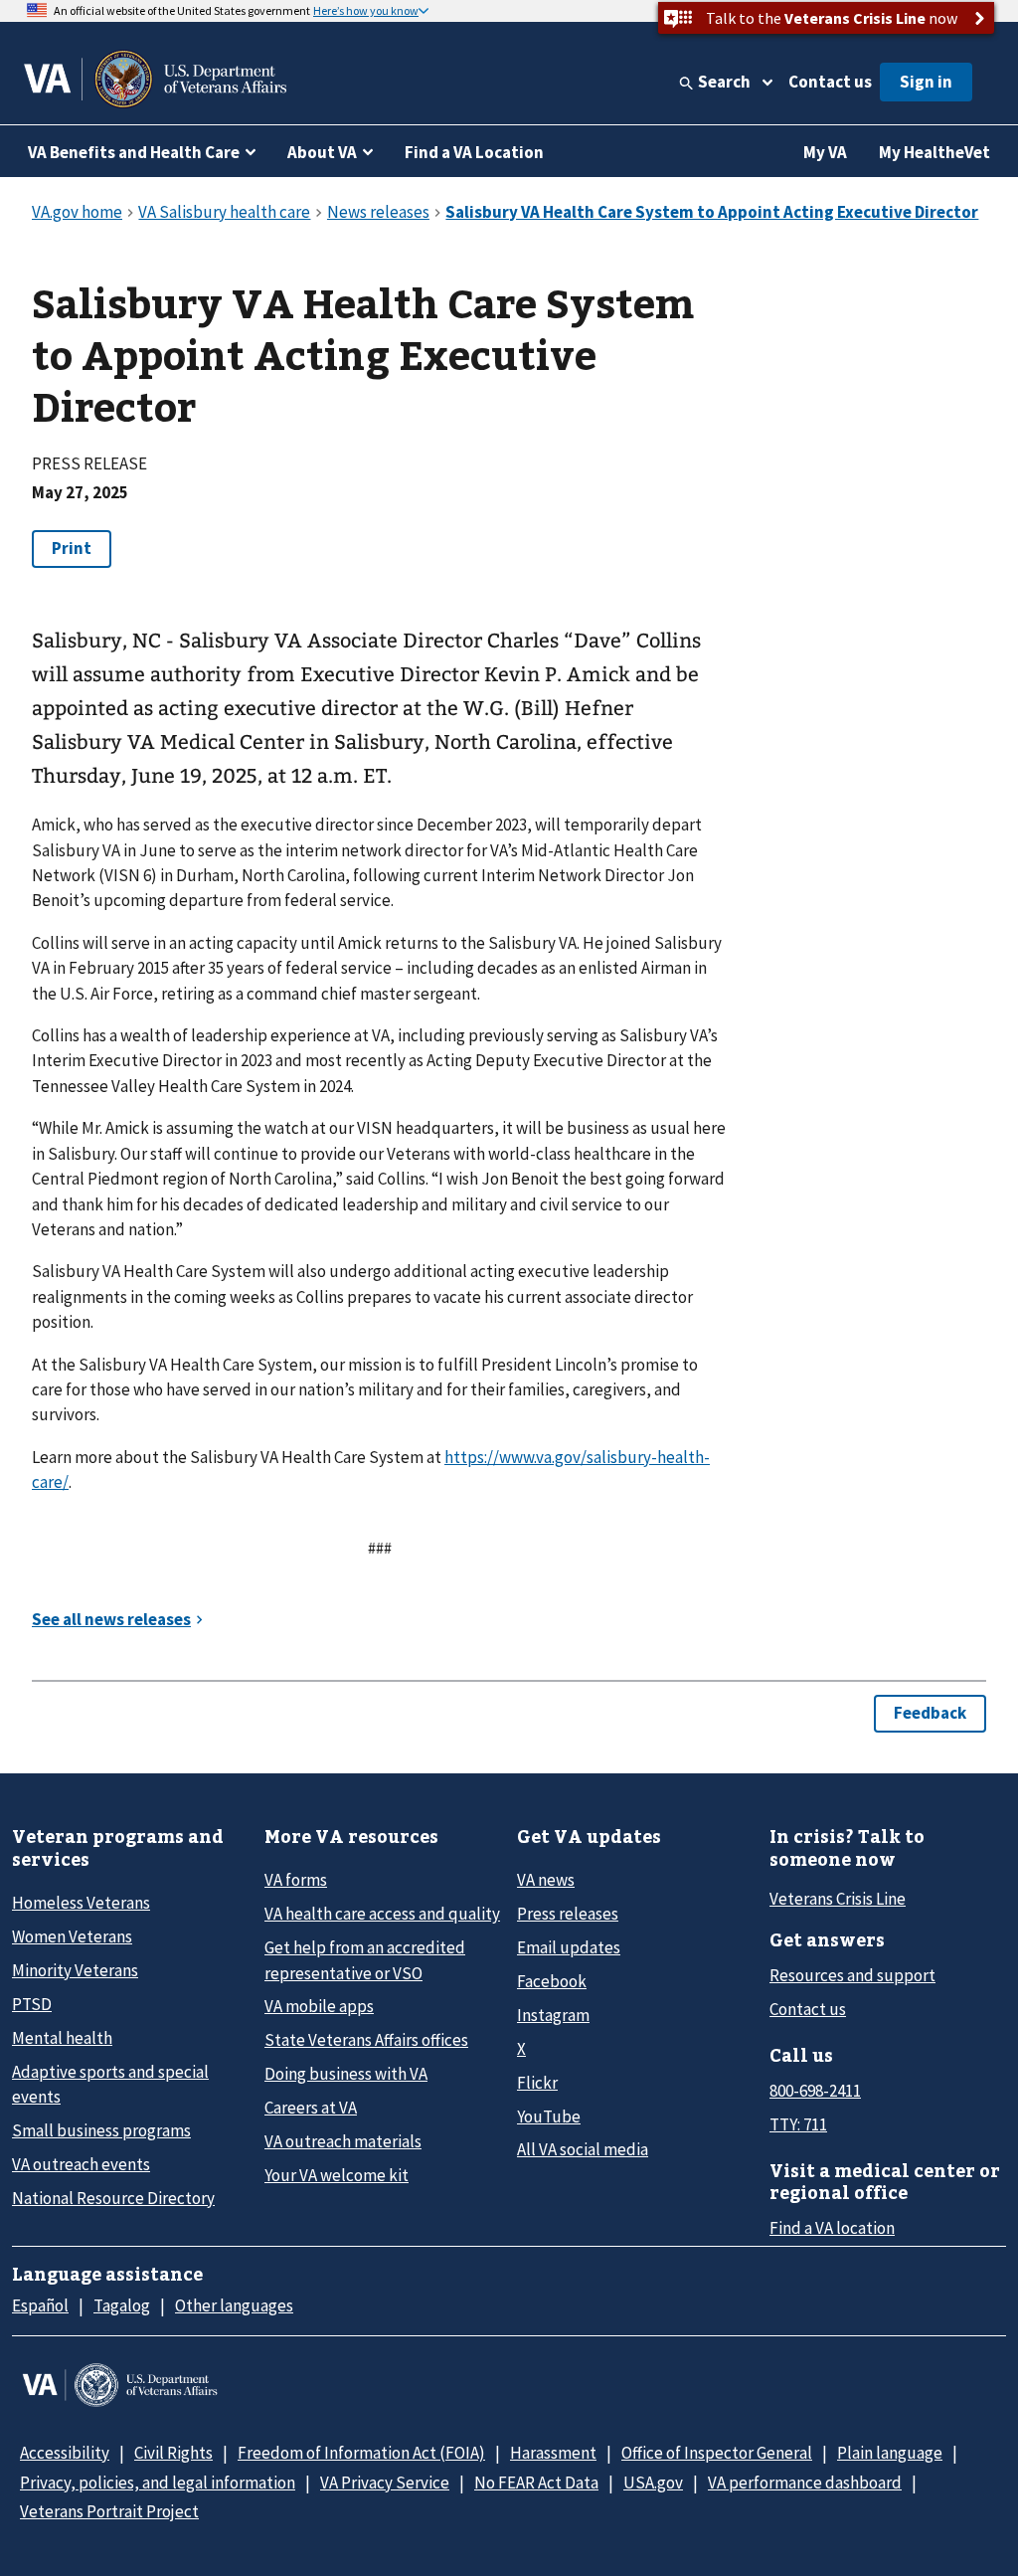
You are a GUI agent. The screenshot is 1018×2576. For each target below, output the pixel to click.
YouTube (549, 2116)
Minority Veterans (75, 1970)
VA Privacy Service (385, 2483)
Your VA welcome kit (337, 2175)
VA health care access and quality (382, 1914)
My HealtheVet (934, 152)
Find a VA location (832, 2228)
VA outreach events (81, 2164)
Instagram (553, 2015)
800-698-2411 (815, 2091)
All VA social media (583, 2149)
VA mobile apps (319, 2006)
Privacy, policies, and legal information (158, 2483)
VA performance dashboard (805, 2483)
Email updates (569, 1947)
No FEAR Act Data (536, 2483)
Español (40, 2305)
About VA (322, 152)
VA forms (296, 1880)
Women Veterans (72, 1936)
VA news (546, 1880)
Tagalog (122, 2305)
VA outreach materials (343, 2141)
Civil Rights (173, 2453)
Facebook (552, 1981)
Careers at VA (311, 2108)
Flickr (537, 2083)
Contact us (830, 82)
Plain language (890, 2453)
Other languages (234, 2305)
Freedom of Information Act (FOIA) (361, 2453)
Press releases (568, 1914)
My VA (825, 152)
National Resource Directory (113, 2198)
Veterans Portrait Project (109, 2511)
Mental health (62, 2038)
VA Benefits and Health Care (134, 152)
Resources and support (852, 1975)
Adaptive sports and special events (110, 2084)
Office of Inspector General (717, 2453)
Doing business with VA (346, 2074)
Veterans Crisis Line (838, 1899)
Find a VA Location (474, 152)
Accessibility (65, 2453)
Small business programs (101, 2130)
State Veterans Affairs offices (366, 2040)
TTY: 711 (798, 2124)
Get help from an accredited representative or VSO (365, 1960)
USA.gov (653, 2483)
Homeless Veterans (81, 1903)
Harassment (553, 2453)
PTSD (32, 2004)
